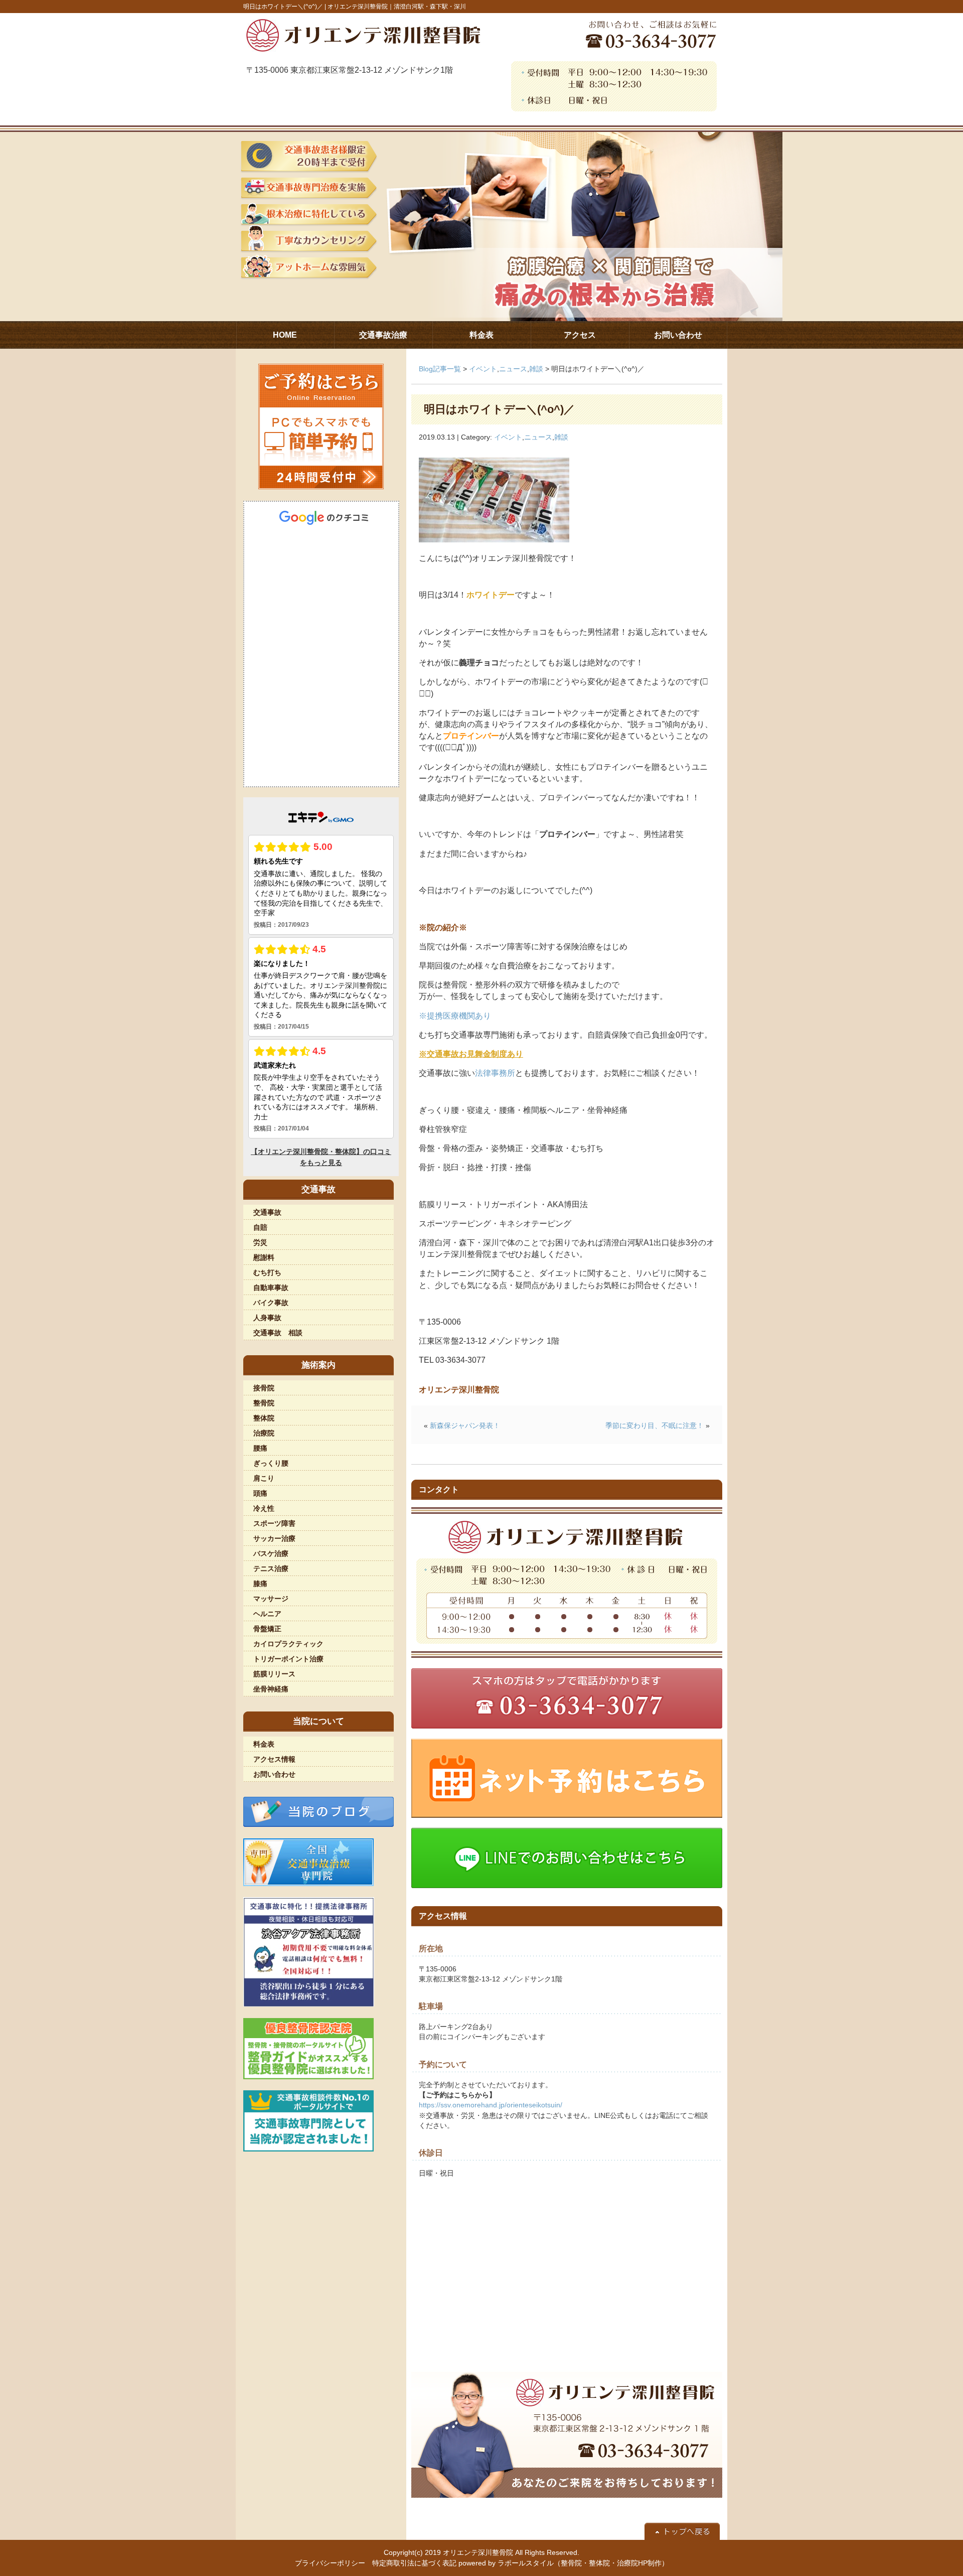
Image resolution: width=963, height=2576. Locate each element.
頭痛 (260, 1493)
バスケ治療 (271, 1553)
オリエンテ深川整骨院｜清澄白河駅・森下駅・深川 (397, 7)
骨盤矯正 (267, 1629)
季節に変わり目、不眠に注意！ (655, 1425)
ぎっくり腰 (271, 1463)
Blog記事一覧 (440, 369)
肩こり (264, 1478)
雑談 (536, 369)
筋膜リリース (274, 1674)
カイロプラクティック (288, 1644)
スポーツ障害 (274, 1523)
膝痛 (260, 1584)
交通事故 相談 (278, 1333)
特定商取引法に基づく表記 (414, 2563)
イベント (483, 369)
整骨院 (264, 1403)
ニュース (513, 369)
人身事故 (267, 1318)
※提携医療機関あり (455, 1016)
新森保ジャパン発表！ (465, 1425)
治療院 (264, 1433)
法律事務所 (495, 1073)
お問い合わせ (274, 1774)
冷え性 (264, 1508)
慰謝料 (264, 1257)
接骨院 (264, 1388)
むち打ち (267, 1272)
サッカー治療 (274, 1538)
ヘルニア (267, 1614)
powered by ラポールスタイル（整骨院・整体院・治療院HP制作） (564, 2563)
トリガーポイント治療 (288, 1659)
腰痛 (260, 1448)
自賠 (260, 1227)
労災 (260, 1242)
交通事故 (267, 1212)
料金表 (264, 1744)
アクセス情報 (274, 1759)
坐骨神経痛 (271, 1689)
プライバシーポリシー (330, 2563)
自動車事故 (271, 1287)
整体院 (264, 1418)
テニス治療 (271, 1568)
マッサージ (271, 1599)
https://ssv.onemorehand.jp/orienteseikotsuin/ (491, 2105)
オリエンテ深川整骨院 (478, 2552)
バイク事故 (271, 1303)
